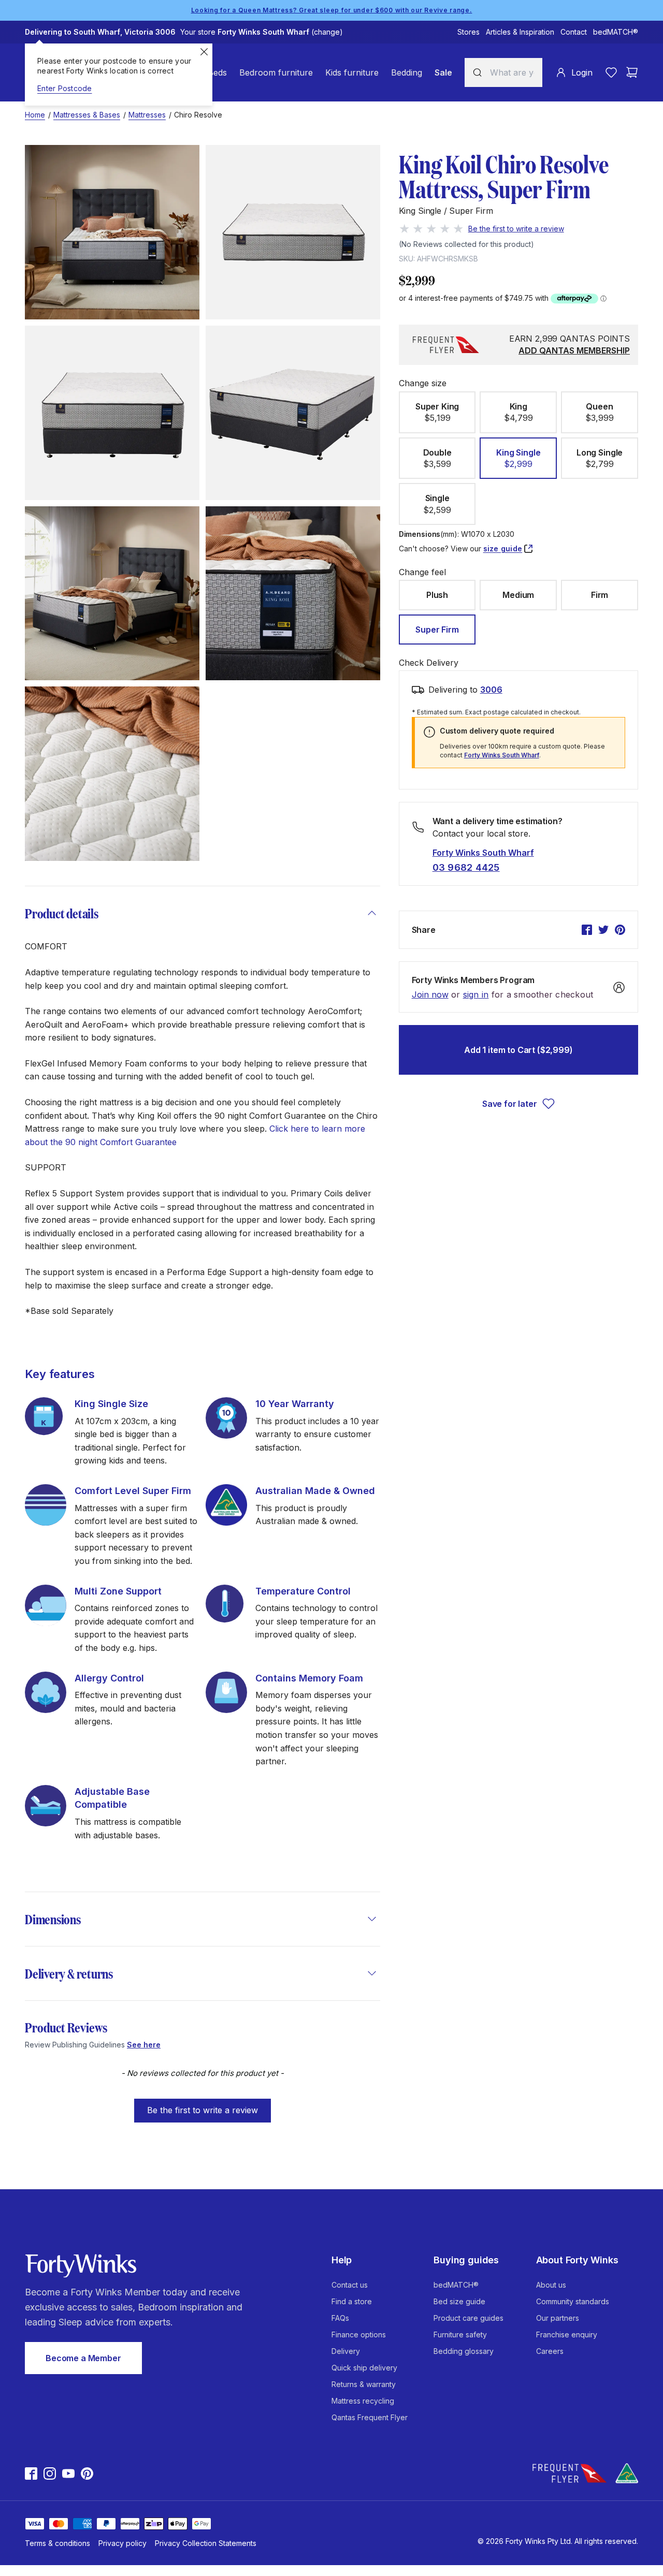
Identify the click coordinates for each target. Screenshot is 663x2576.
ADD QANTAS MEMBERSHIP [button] (574, 350)
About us (551, 2285)
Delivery (346, 2351)
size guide (503, 548)
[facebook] (587, 930)
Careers (550, 2351)
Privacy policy (122, 2543)
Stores (469, 32)
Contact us (350, 2285)
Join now (430, 995)
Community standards (573, 2301)
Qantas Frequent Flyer (370, 2417)
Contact (574, 32)
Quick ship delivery (364, 2368)
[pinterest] (620, 930)
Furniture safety (460, 2334)
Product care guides (469, 2318)
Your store (262, 32)
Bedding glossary (464, 2351)
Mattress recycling (363, 2401)
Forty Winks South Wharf (502, 755)
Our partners (558, 2318)
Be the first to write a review (203, 2110)
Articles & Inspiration (520, 32)
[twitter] (603, 930)
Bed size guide (459, 2301)
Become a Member (83, 2358)
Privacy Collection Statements (206, 2543)
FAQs (340, 2318)
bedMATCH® (616, 32)
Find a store (352, 2301)
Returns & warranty (364, 2384)
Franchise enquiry (567, 2334)
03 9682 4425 (466, 867)
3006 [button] (491, 690)
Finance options (359, 2334)
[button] (203, 2105)
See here (144, 2045)
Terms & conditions (57, 2543)
